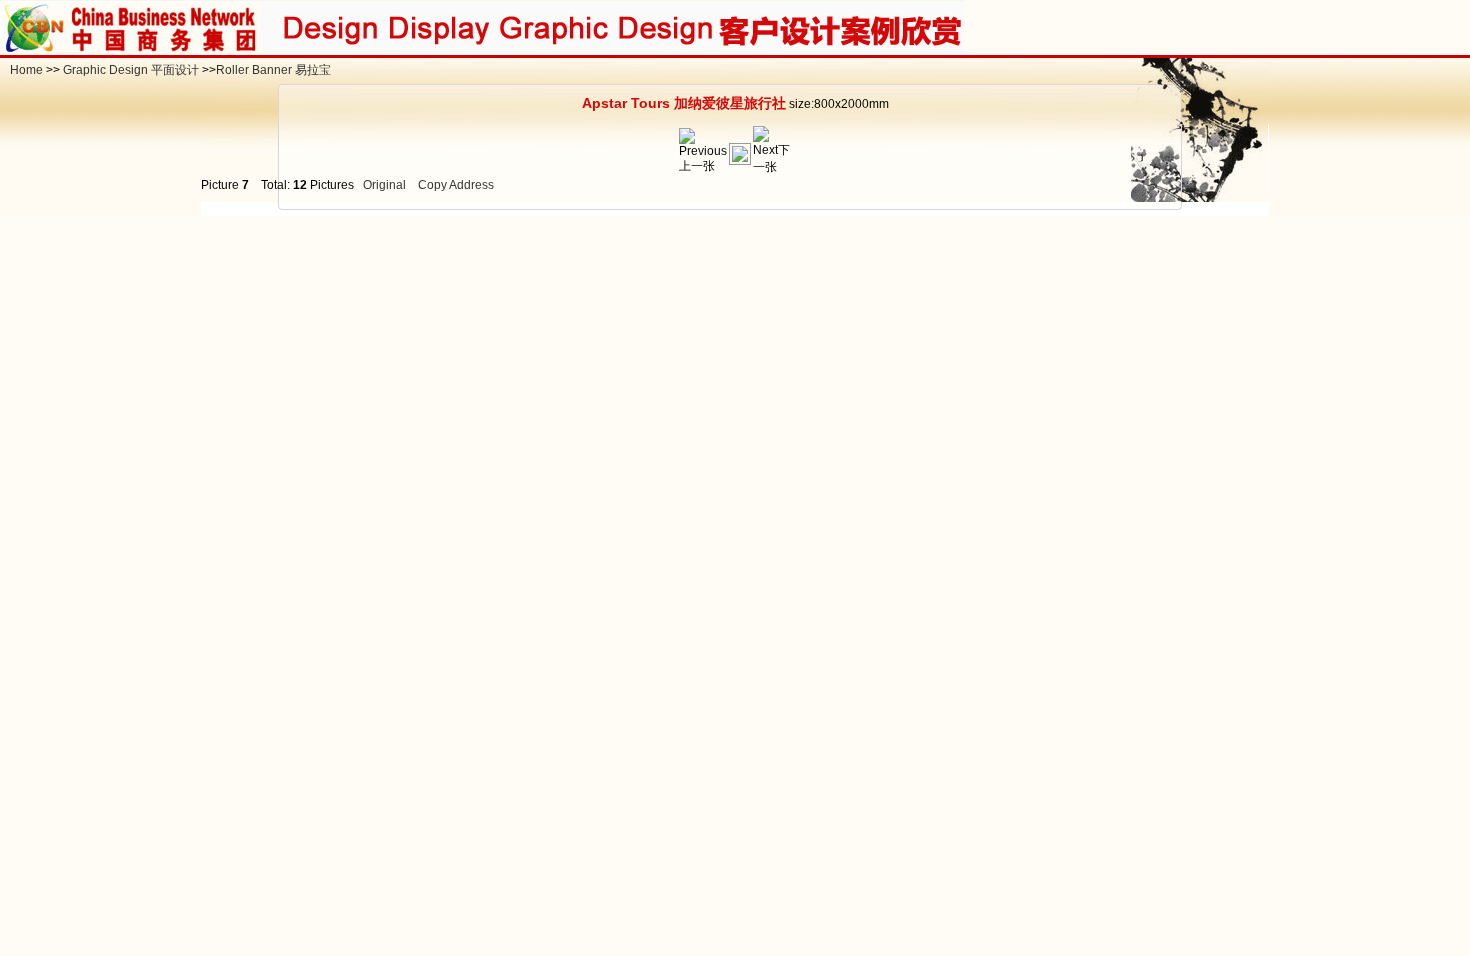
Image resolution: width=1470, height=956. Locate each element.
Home (26, 70)
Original (384, 185)
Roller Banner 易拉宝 (273, 70)
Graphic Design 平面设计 (131, 70)
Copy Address (456, 185)
